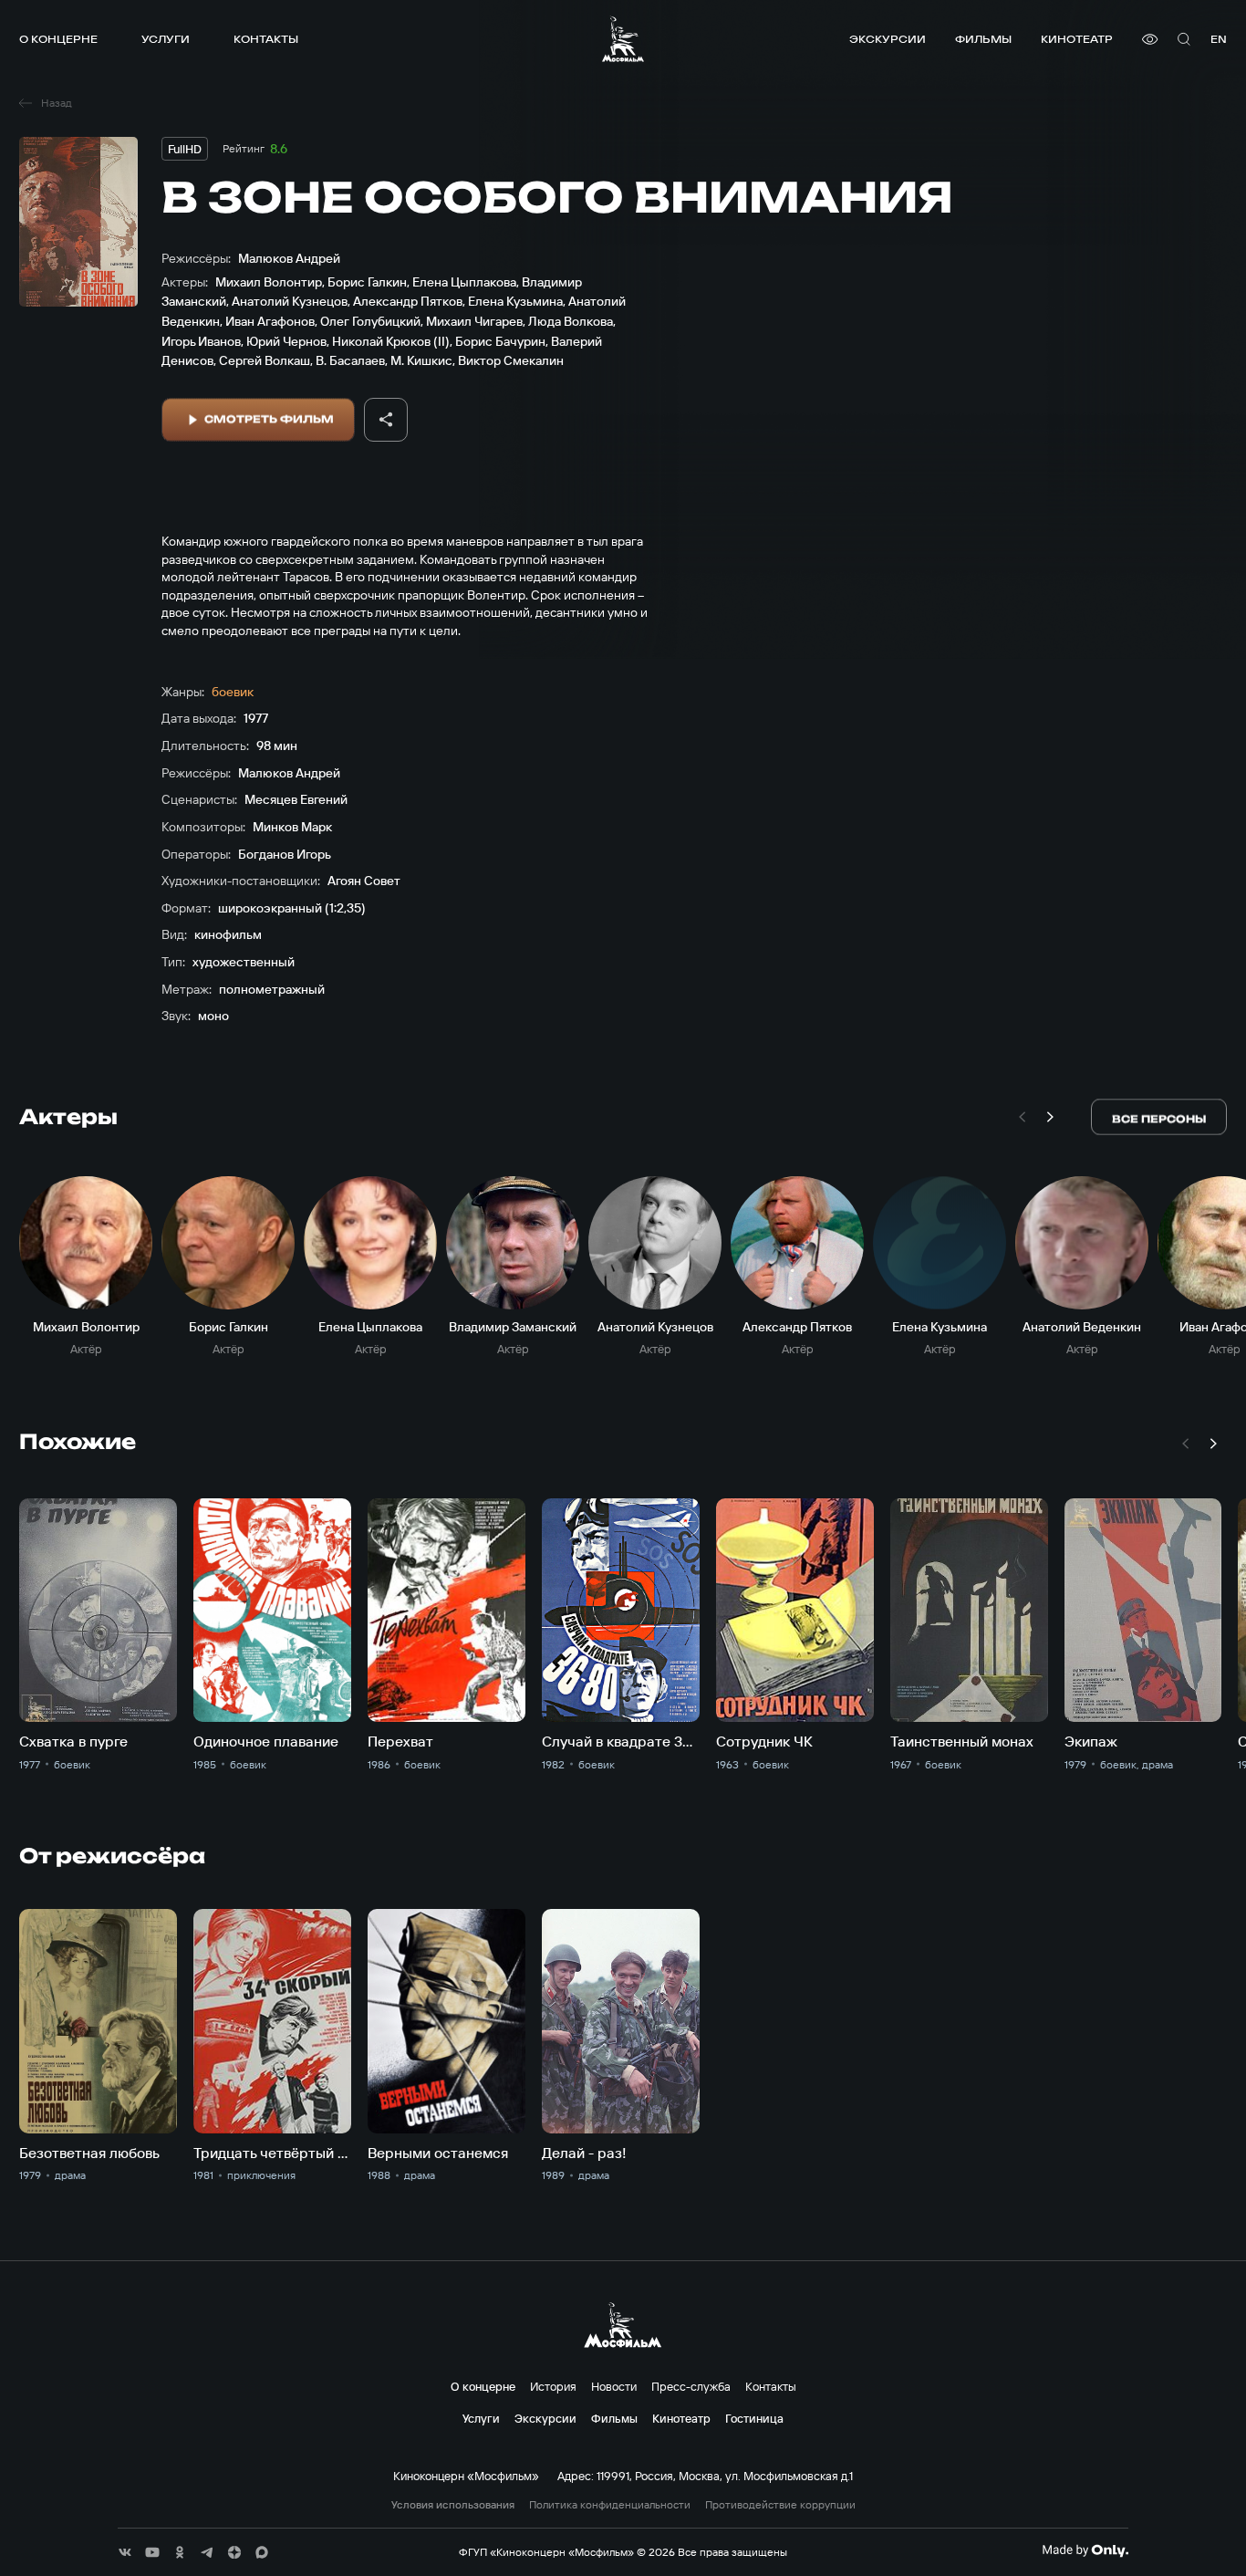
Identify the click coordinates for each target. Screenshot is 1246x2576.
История (553, 2386)
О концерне (58, 39)
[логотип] (623, 39)
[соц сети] (125, 2552)
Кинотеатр (1077, 39)
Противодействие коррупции (780, 2505)
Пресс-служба (691, 2386)
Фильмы (983, 39)
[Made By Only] (1085, 2550)
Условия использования (453, 2505)
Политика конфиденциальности (610, 2505)
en (1219, 39)
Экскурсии (888, 39)
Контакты (266, 39)
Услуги (166, 39)
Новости (614, 2386)
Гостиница (754, 2418)
